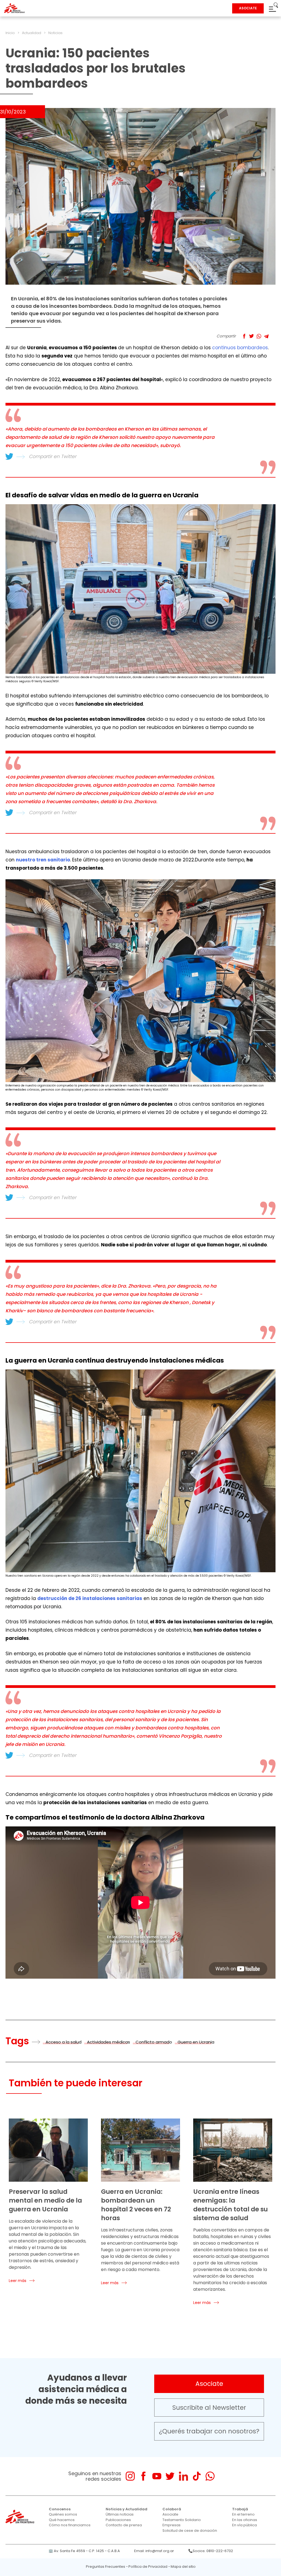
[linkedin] (183, 2476)
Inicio (10, 33)
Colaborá (172, 2509)
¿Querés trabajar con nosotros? (209, 2431)
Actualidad (32, 33)
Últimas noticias (120, 2514)
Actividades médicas (109, 2042)
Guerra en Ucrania (196, 2042)
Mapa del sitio (183, 2567)
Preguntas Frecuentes (106, 2567)
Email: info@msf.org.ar (154, 2551)
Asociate (209, 2384)
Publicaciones (118, 2520)
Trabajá (240, 2509)
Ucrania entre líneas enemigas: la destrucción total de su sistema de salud (231, 2205)
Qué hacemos (62, 2520)
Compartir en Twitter (53, 456)
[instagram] (130, 2476)
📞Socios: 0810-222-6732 (211, 2551)
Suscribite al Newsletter (209, 2408)
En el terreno (243, 2514)
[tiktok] (197, 2476)
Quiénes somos (63, 2514)
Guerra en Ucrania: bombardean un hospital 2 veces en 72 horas (136, 2205)
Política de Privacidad (148, 2567)
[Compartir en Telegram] (266, 336)
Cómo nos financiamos (70, 2525)
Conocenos (60, 2509)
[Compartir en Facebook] (244, 336)
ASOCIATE (248, 8)
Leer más (18, 2281)
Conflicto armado (154, 2042)
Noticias (55, 33)
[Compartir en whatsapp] (259, 336)
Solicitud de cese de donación (190, 2531)
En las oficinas (245, 2520)
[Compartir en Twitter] (252, 336)
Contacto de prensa (124, 2525)
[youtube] (157, 2476)
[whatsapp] (210, 2476)
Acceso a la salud (64, 2042)
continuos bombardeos (240, 348)
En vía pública (245, 2525)
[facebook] (143, 2476)
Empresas (172, 2525)
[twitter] (170, 2476)
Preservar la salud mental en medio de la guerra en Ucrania (45, 2200)
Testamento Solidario (182, 2520)
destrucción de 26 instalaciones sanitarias (90, 1598)
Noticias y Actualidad (127, 2509)
